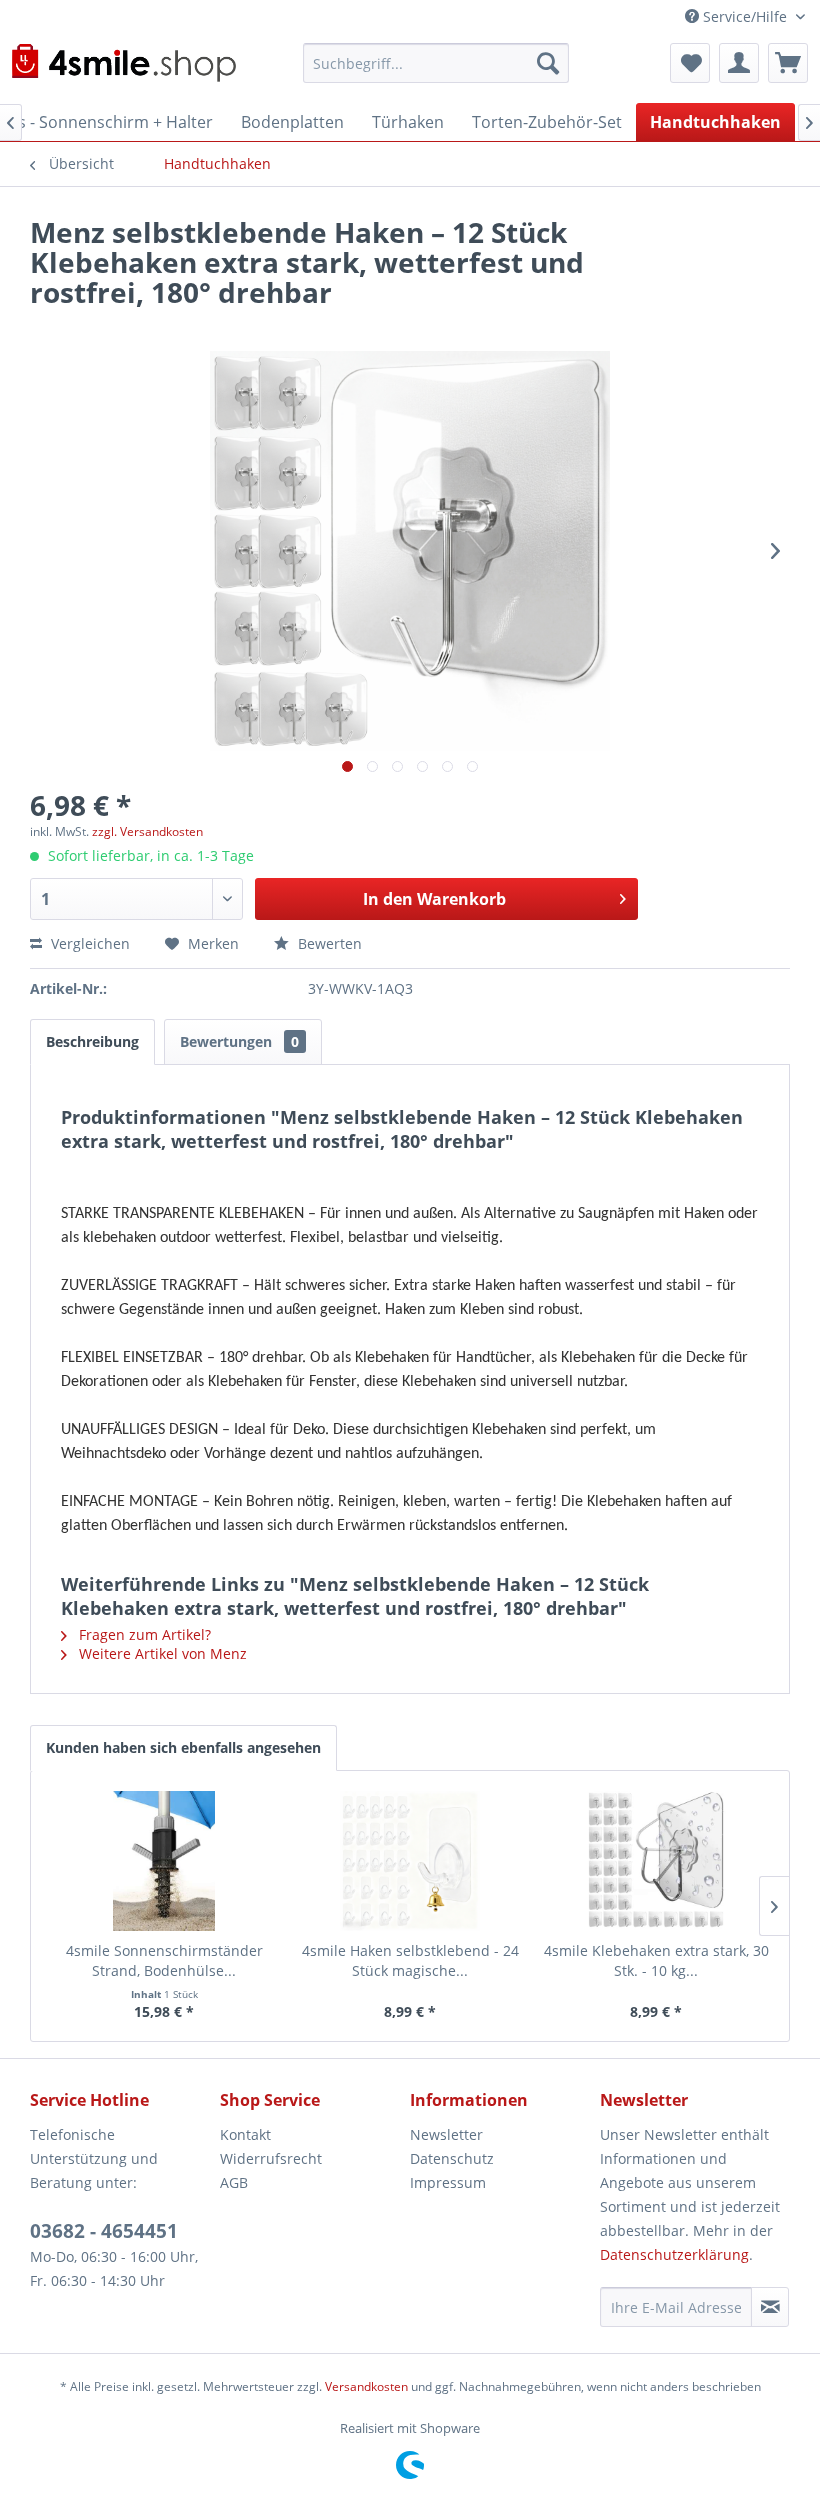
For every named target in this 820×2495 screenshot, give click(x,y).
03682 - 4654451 (104, 2231)
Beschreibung (92, 1041)
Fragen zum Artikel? (143, 1634)
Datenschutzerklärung (674, 2254)
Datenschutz (452, 2158)
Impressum (448, 2182)
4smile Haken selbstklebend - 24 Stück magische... (410, 1960)
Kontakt (245, 2134)
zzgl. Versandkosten (147, 831)
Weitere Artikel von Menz (161, 1653)
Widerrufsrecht (271, 2158)
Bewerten (328, 943)
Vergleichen (88, 943)
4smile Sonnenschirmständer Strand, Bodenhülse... (164, 1960)
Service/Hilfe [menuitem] (745, 16)
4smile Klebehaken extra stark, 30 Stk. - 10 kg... (656, 1960)
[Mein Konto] (739, 63)
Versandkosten (366, 2386)
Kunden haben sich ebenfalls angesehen (183, 1747)
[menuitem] (436, 63)
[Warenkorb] (788, 63)
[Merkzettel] (690, 63)
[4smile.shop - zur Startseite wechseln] (123, 68)
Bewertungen (239, 1041)
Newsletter (446, 2134)
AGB (234, 2182)
